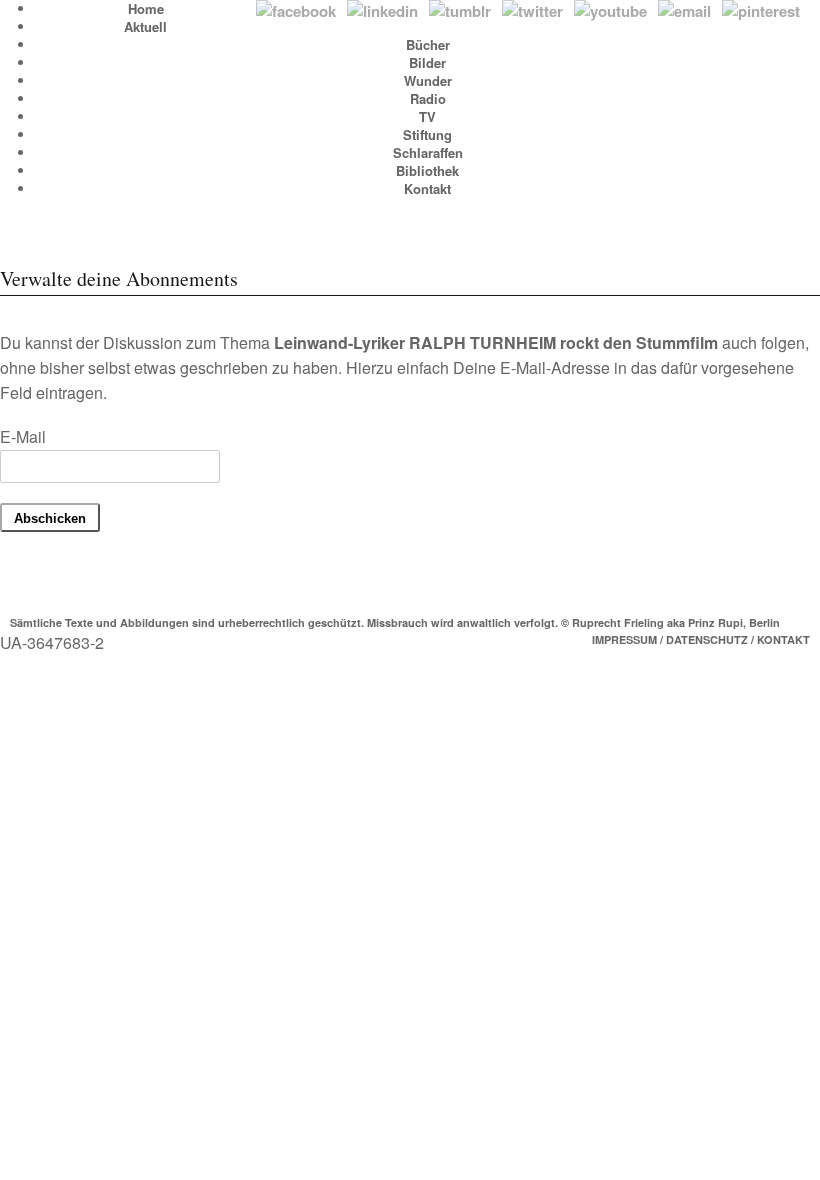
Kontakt (427, 188)
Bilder (427, 62)
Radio (428, 98)
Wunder (428, 80)
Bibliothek (427, 170)
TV (427, 116)
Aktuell (145, 26)
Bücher (428, 44)
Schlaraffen (428, 152)
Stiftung (427, 134)
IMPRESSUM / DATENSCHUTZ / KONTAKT (701, 639)
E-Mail (23, 436)
